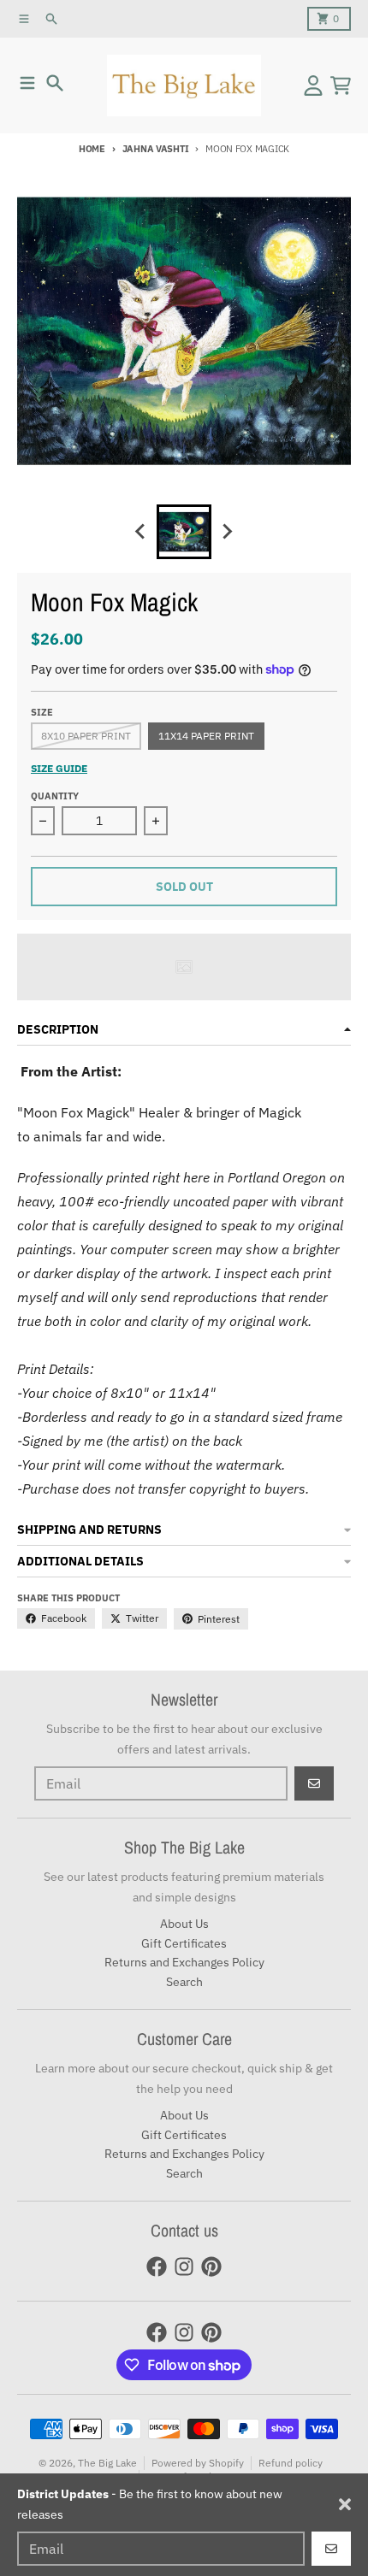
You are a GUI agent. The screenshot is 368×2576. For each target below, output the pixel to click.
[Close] (345, 2504)
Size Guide (59, 768)
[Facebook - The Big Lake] (157, 2267)
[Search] (55, 83)
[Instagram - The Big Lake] (184, 2267)
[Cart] (341, 85)
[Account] (313, 85)
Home (92, 149)
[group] (184, 532)
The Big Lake (107, 2463)
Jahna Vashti (155, 149)
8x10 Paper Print (86, 736)
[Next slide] (227, 532)
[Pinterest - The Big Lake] (211, 2267)
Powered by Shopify (198, 2463)
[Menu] (27, 83)
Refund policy (291, 2463)
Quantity (55, 796)
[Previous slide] (141, 532)
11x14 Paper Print (206, 736)
